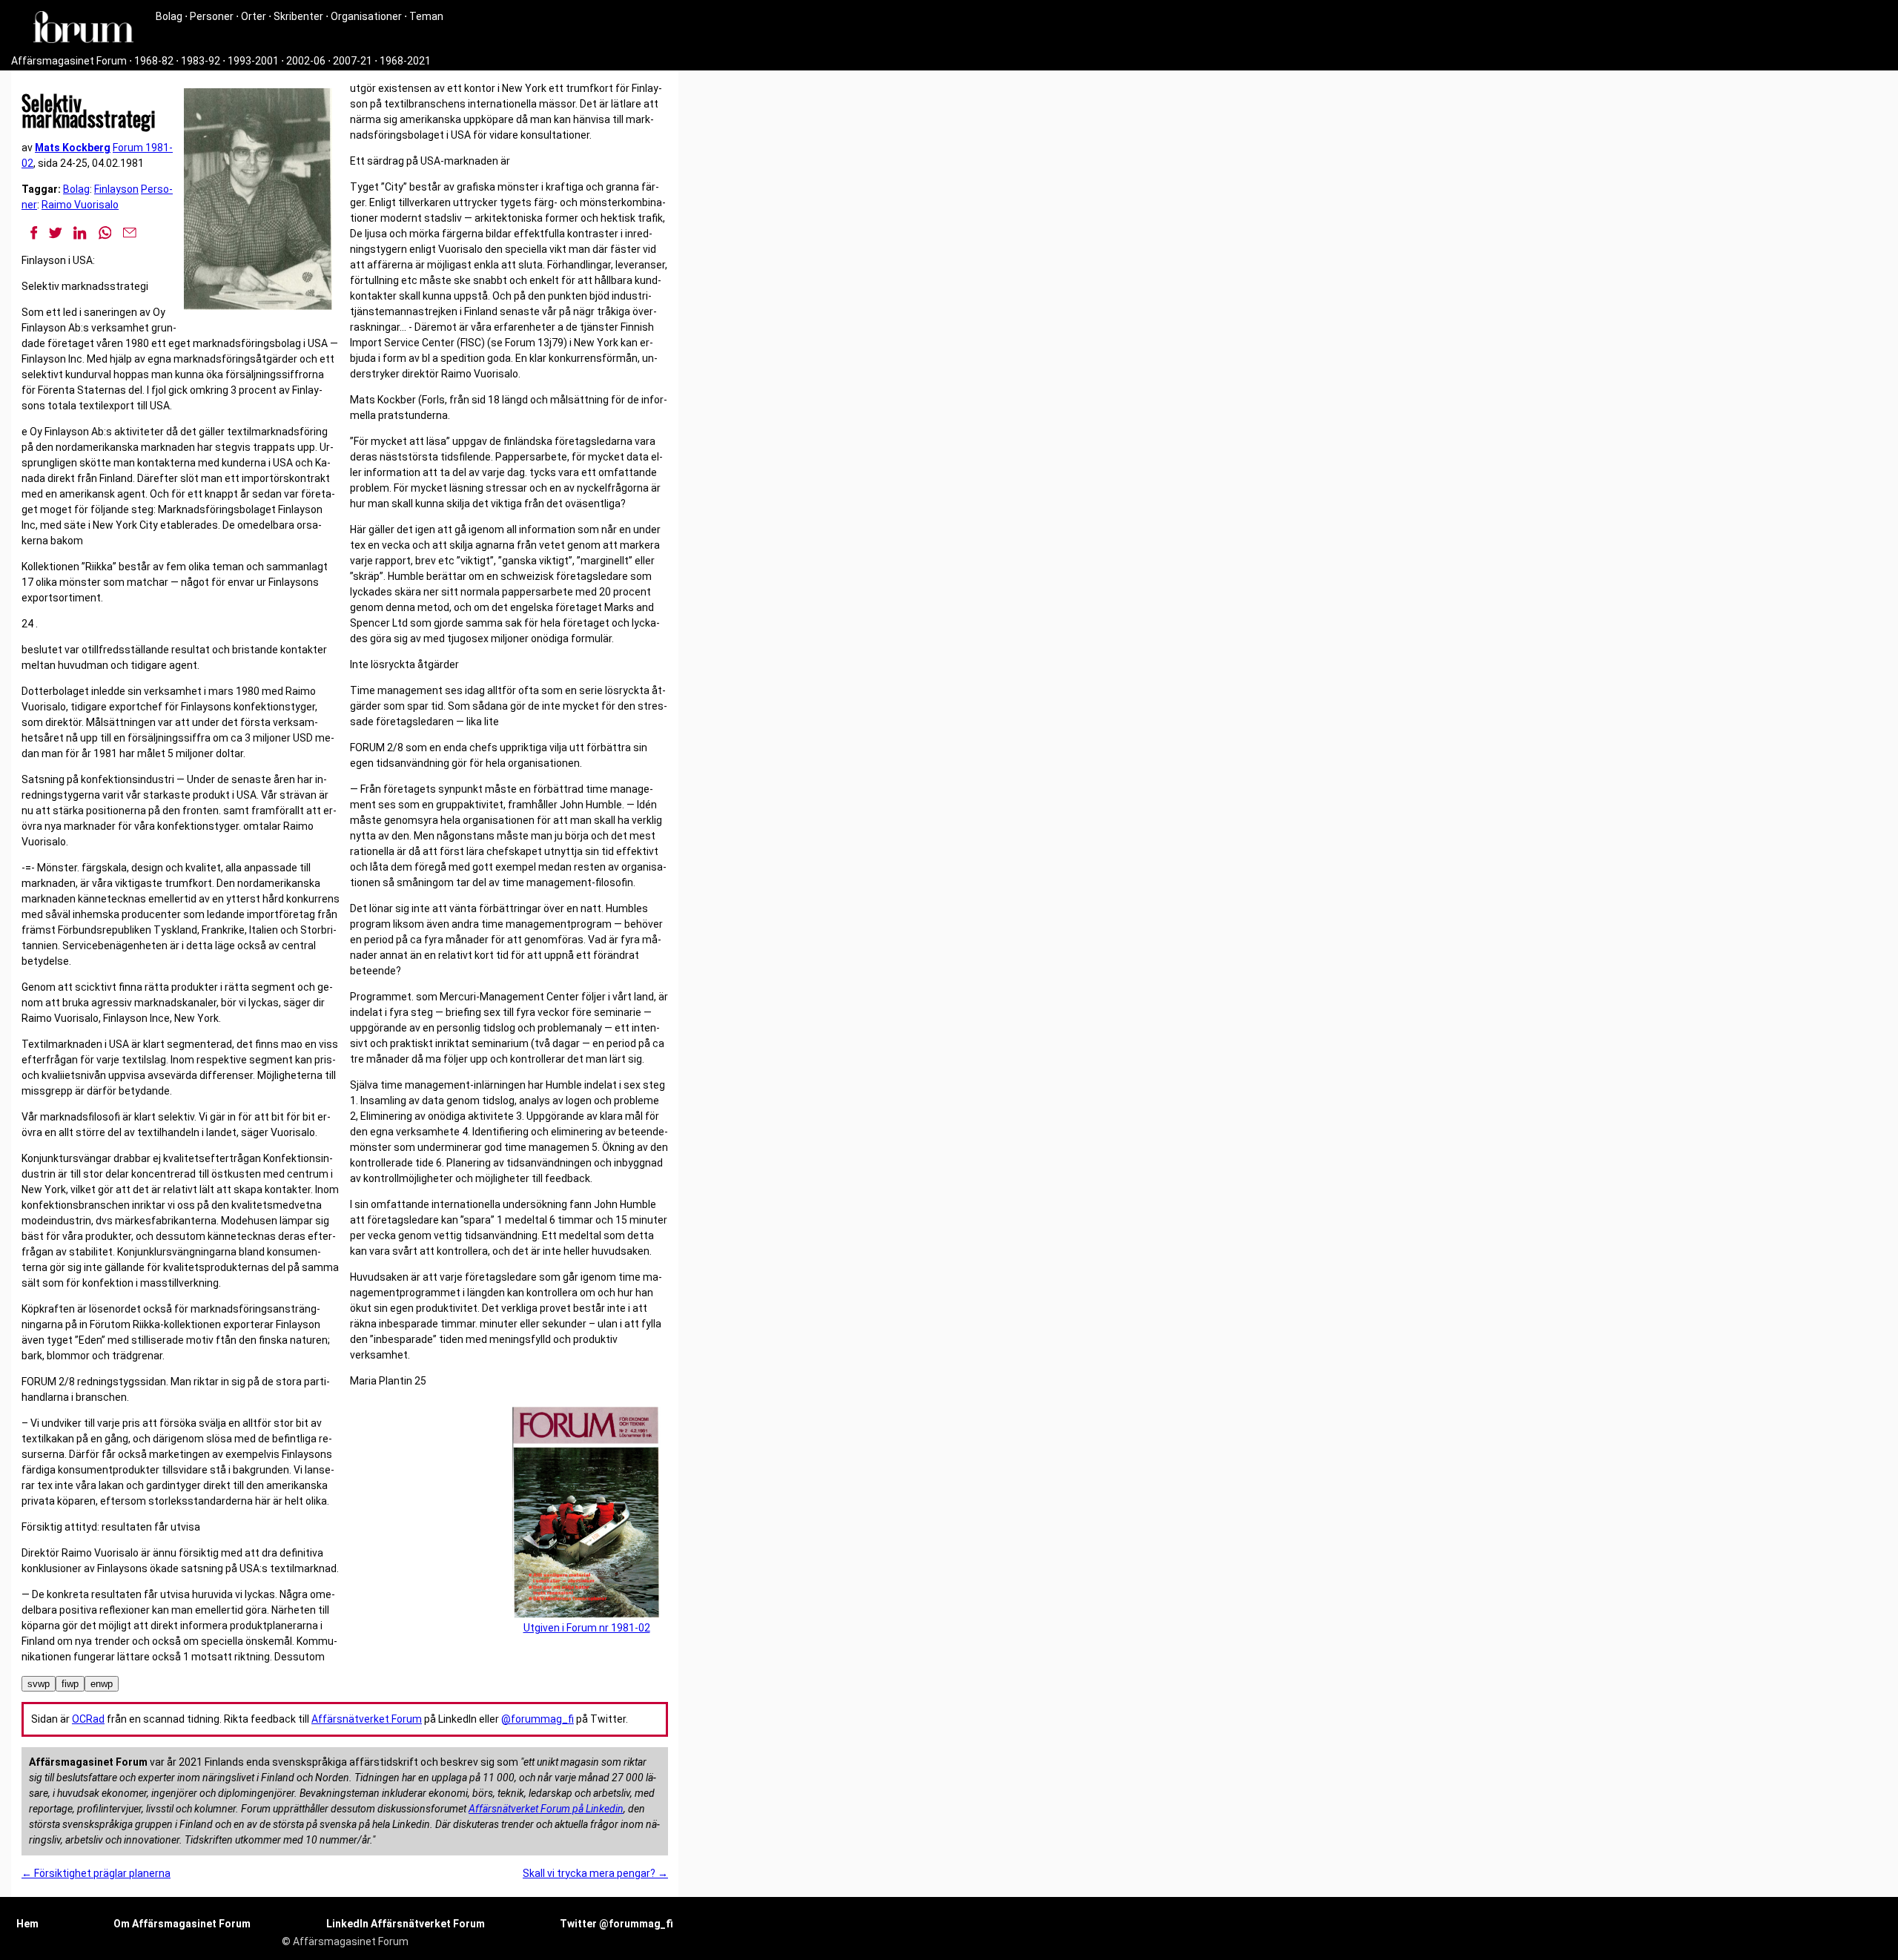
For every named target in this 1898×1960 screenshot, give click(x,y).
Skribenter (298, 16)
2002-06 (306, 61)
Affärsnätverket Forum (367, 1719)
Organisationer (366, 16)
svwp (39, 1684)
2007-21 (353, 61)
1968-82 (154, 61)
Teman (426, 16)
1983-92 (201, 61)
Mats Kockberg (73, 148)
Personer (212, 16)
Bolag (169, 16)
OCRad (88, 1719)
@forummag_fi (538, 1719)
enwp (102, 1684)
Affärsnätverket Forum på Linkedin (546, 1809)
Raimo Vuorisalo (80, 205)
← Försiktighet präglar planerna (96, 1873)
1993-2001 (253, 61)
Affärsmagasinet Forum (69, 61)
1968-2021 (405, 61)
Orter (254, 16)
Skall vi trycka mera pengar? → (595, 1873)
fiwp (70, 1684)
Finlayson (116, 189)
